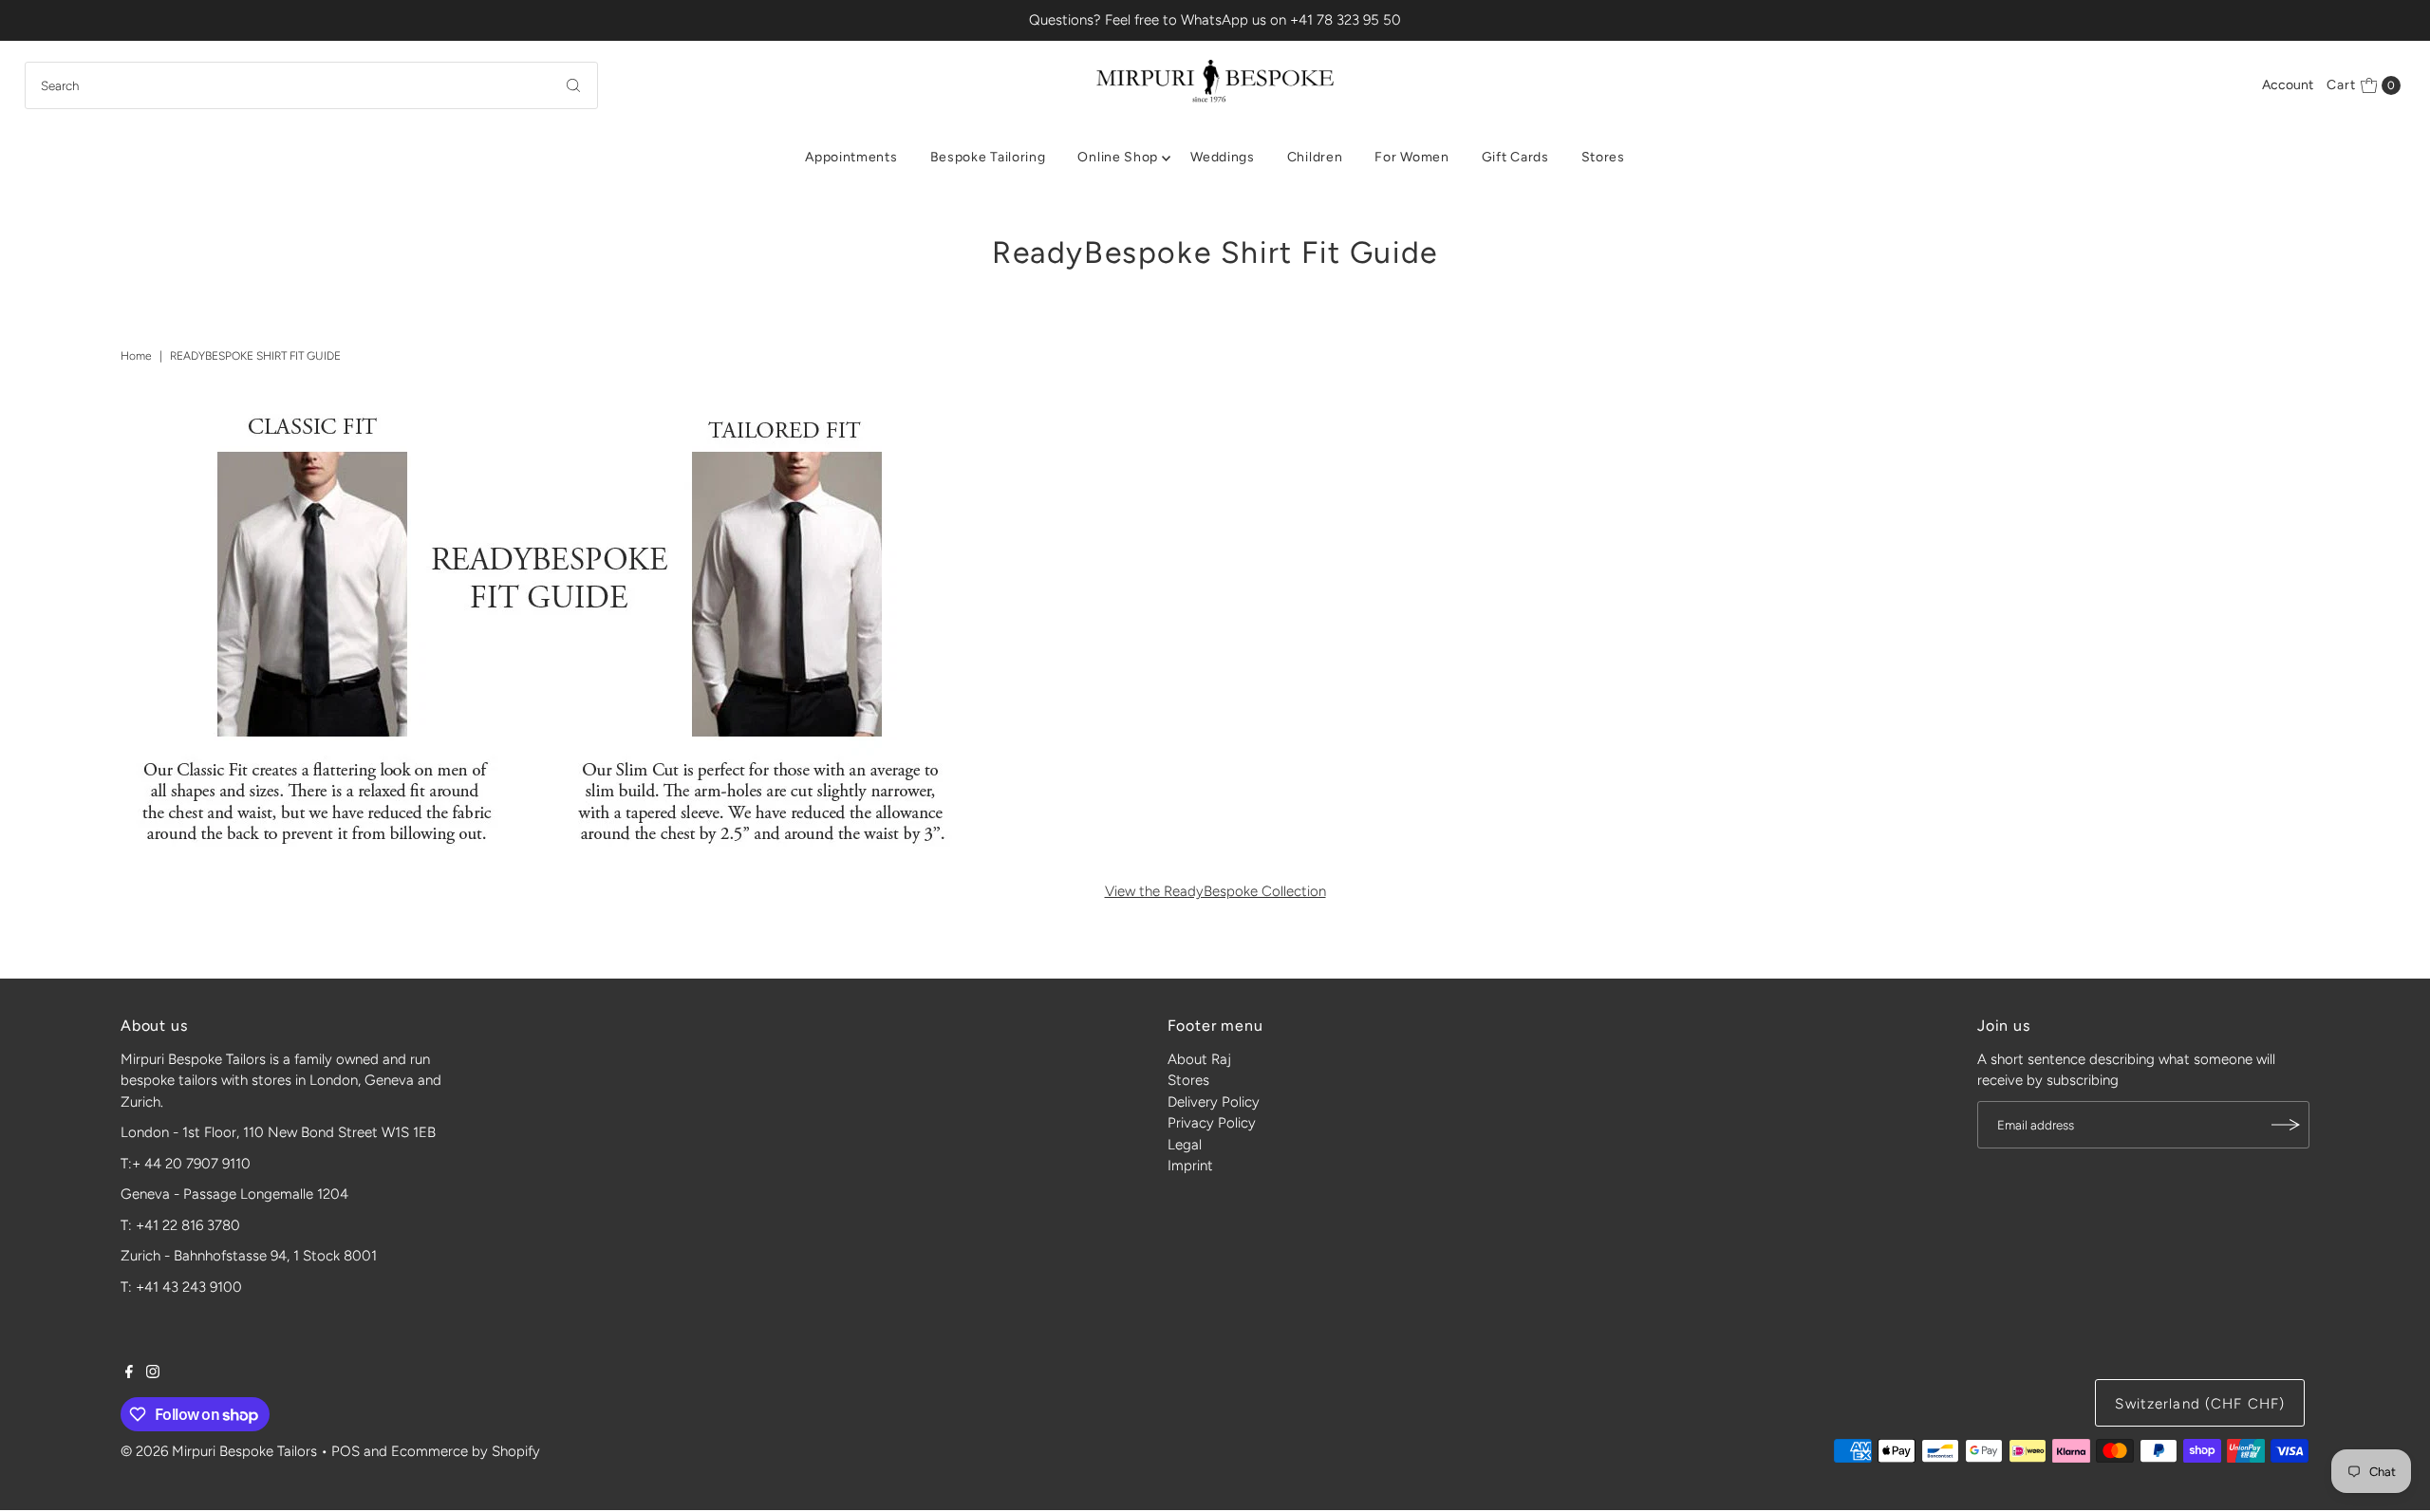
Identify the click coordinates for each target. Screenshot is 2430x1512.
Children (1315, 157)
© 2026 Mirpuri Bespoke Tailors (219, 1451)
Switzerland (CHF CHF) (2200, 1404)
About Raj (1199, 1059)
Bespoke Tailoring (988, 157)
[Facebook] (129, 1373)
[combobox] (312, 85)
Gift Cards (1515, 157)
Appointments (851, 157)
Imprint (1190, 1166)
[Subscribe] (2286, 1125)
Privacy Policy (1212, 1123)
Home (136, 356)
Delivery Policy (1214, 1102)
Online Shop (1118, 157)
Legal (1185, 1145)
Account (2288, 85)
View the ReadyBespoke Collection (1215, 891)
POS (346, 1451)
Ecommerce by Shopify (466, 1451)
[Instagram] (153, 1373)
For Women (1411, 157)
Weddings (1223, 157)
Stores (1603, 157)
